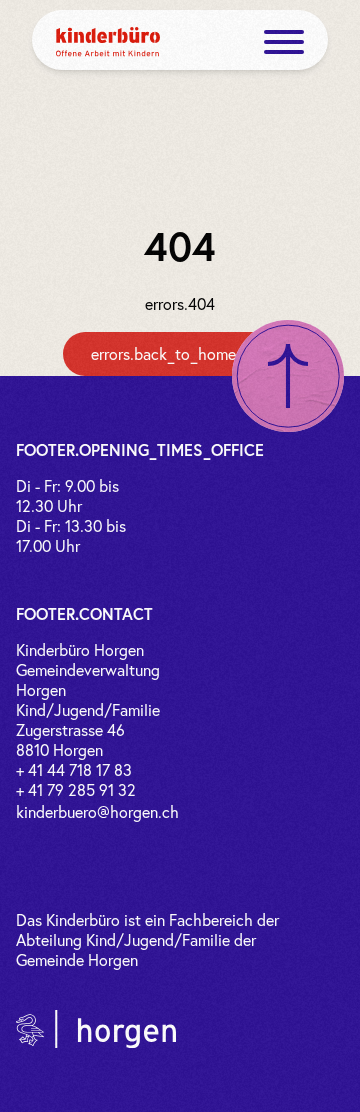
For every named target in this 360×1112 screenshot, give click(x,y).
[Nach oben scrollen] (288, 376)
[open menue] (284, 42)
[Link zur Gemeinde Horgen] (96, 1029)
